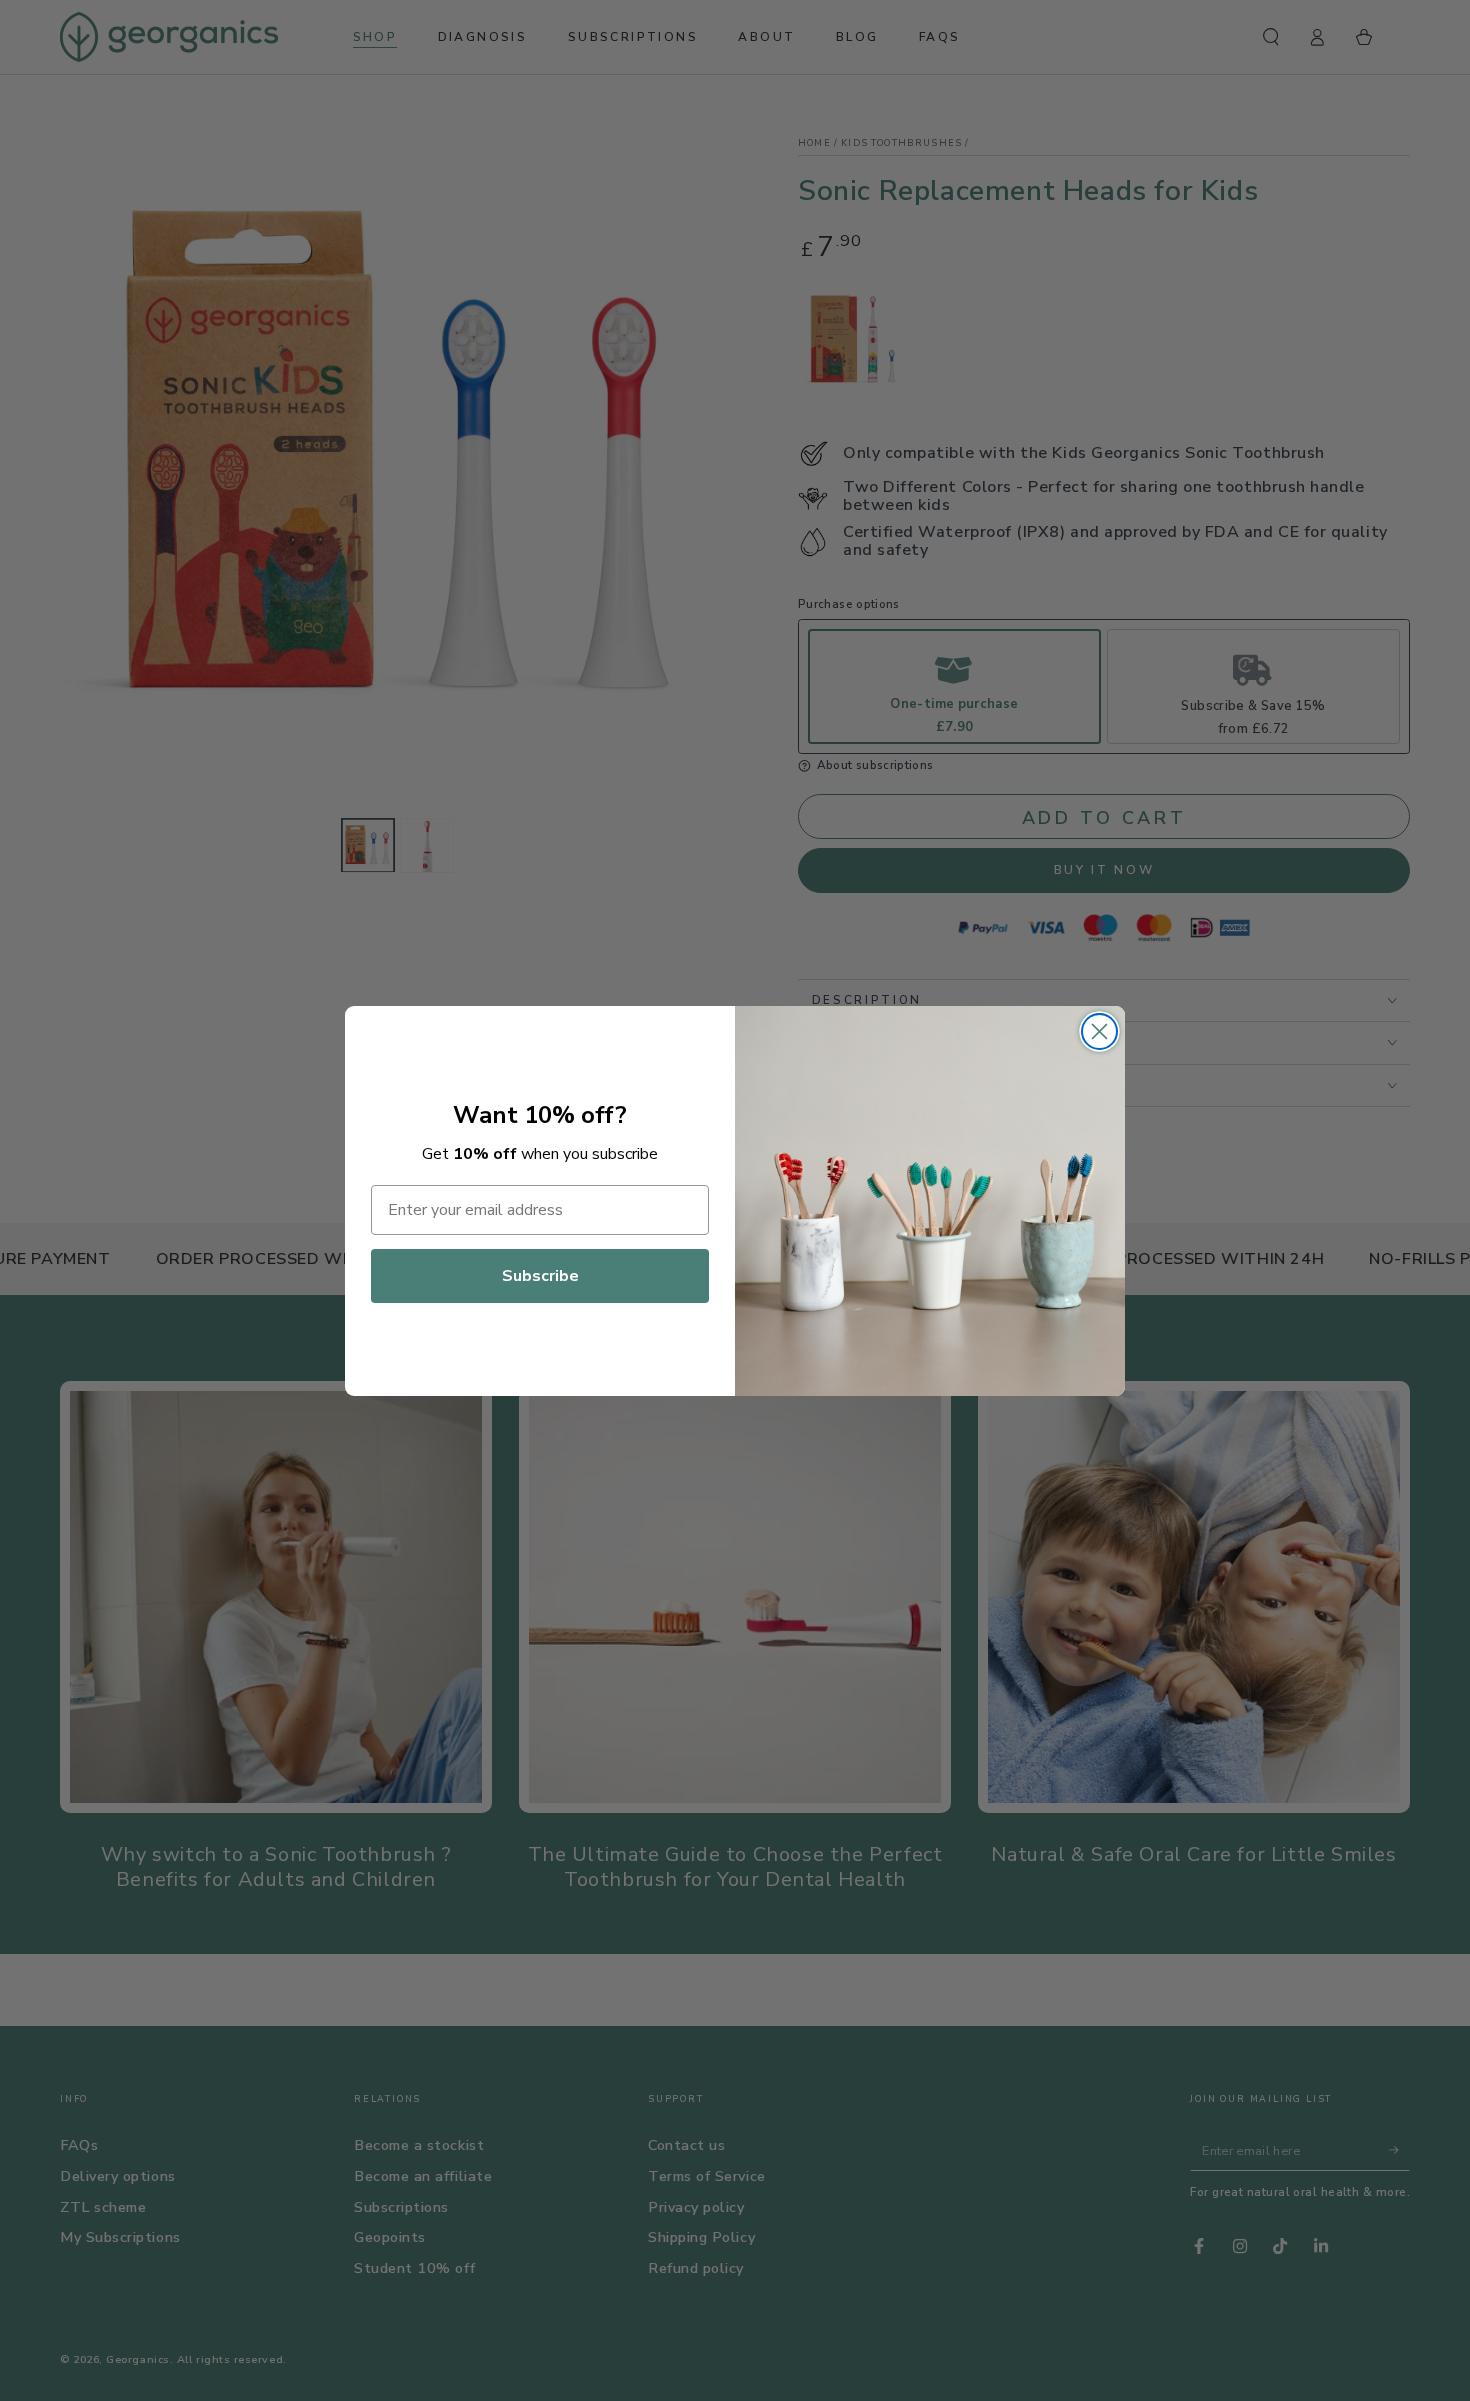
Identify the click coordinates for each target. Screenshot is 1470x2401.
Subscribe (540, 1276)
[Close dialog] (1099, 1031)
